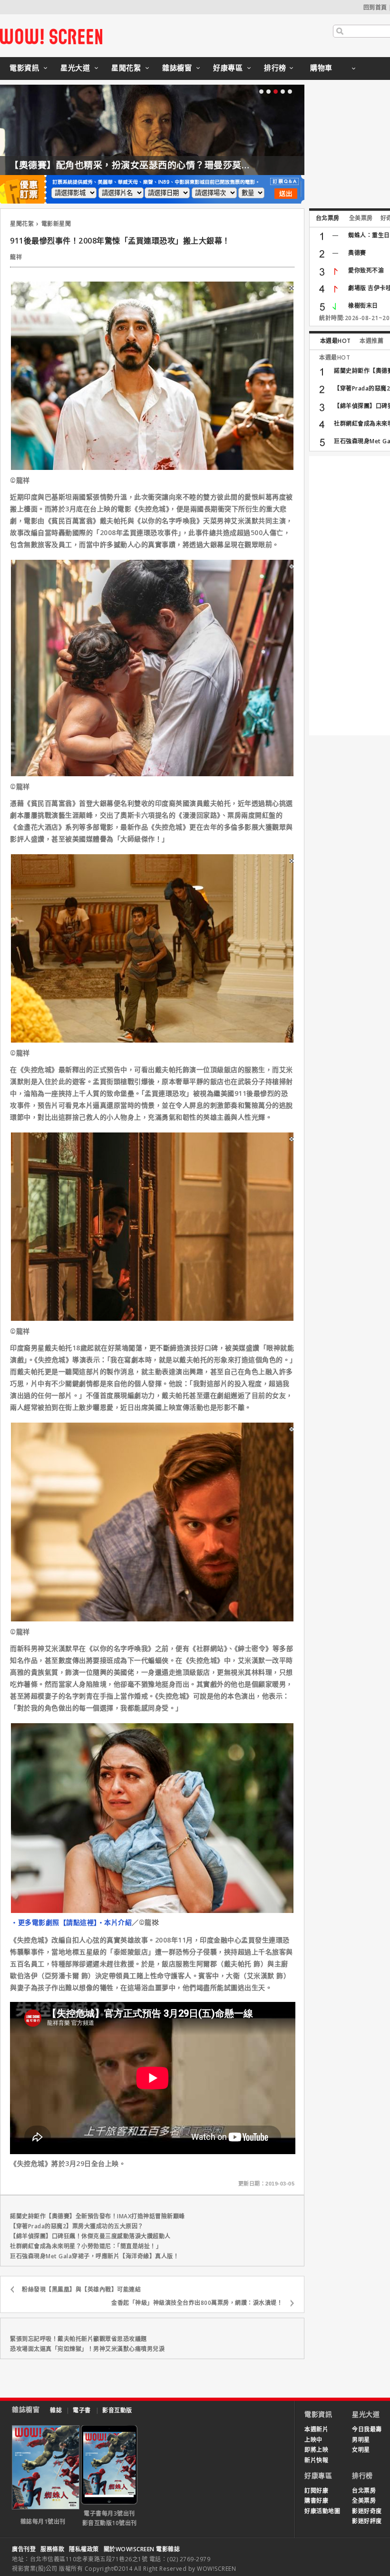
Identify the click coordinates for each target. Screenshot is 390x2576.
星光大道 (75, 68)
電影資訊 (24, 68)
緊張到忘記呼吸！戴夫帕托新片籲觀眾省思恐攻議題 (78, 2339)
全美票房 (361, 218)
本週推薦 (371, 341)
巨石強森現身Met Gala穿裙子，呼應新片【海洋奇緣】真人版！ (94, 2256)
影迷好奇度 (367, 2511)
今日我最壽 (367, 2429)
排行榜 (275, 68)
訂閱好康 (316, 2491)
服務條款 (52, 2549)
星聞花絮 (126, 68)
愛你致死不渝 (366, 270)
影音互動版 (117, 2410)
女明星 (361, 2450)
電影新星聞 (56, 224)
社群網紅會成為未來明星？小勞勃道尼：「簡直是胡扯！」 (86, 2246)
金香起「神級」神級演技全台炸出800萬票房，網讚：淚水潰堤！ (197, 2303)
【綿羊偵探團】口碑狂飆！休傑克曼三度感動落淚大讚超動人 (90, 2236)
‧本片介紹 (115, 1922)
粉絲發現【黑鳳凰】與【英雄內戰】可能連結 (81, 2289)
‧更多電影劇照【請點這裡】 (54, 1922)
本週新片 (316, 2429)
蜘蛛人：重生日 (369, 235)
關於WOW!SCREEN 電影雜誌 (142, 2549)
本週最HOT (336, 341)
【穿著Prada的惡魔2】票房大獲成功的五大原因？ (77, 2226)
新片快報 (316, 2460)
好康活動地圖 (322, 2511)
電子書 (82, 2410)
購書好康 (316, 2501)
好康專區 (228, 68)
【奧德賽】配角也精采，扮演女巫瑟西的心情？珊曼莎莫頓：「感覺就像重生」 (170, 165)
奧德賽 (357, 253)
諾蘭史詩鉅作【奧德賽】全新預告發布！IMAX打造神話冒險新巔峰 (97, 2216)
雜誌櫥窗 (177, 68)
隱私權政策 (84, 2549)
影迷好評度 (367, 2521)
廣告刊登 (24, 2549)
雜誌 (56, 2410)
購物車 (321, 68)
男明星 (361, 2440)
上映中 (313, 2440)
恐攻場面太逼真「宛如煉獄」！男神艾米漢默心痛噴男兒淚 (87, 2349)
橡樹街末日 (363, 306)
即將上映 (316, 2450)
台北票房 (328, 218)
